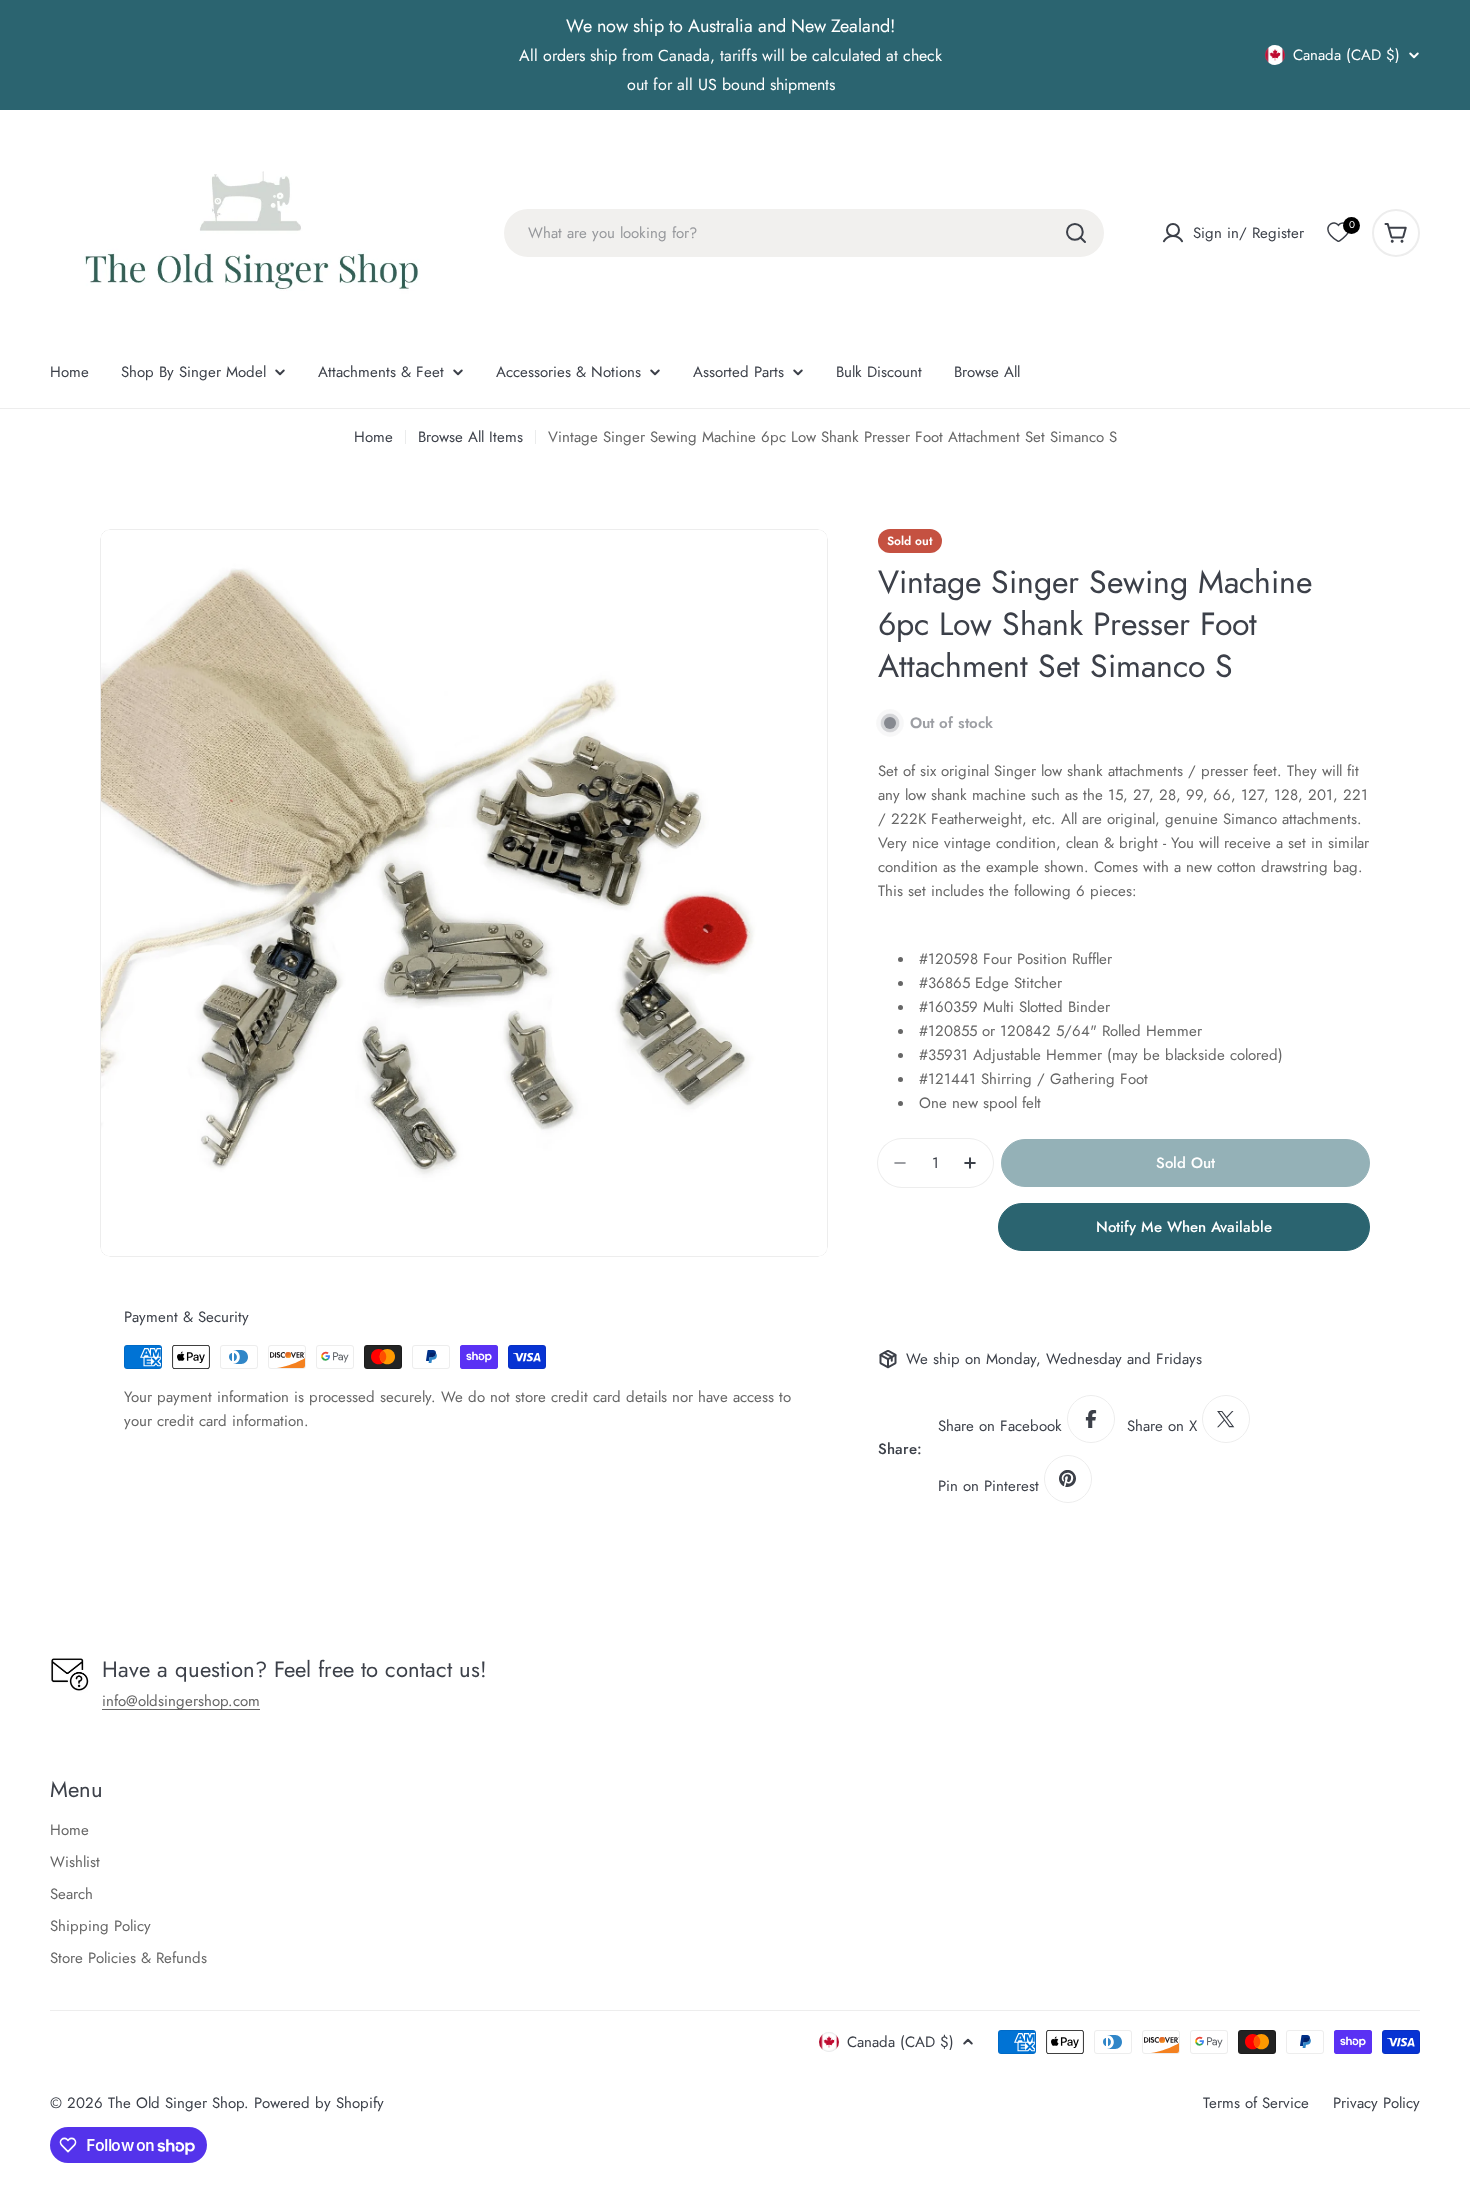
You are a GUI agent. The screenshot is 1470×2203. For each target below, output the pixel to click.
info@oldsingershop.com (181, 1701)
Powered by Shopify (319, 2103)
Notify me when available (1184, 1227)
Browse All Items (470, 437)
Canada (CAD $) (1346, 55)
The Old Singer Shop (176, 2103)
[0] (1338, 233)
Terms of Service (1256, 2103)
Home (373, 437)
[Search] (1076, 233)
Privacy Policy (1376, 2103)
